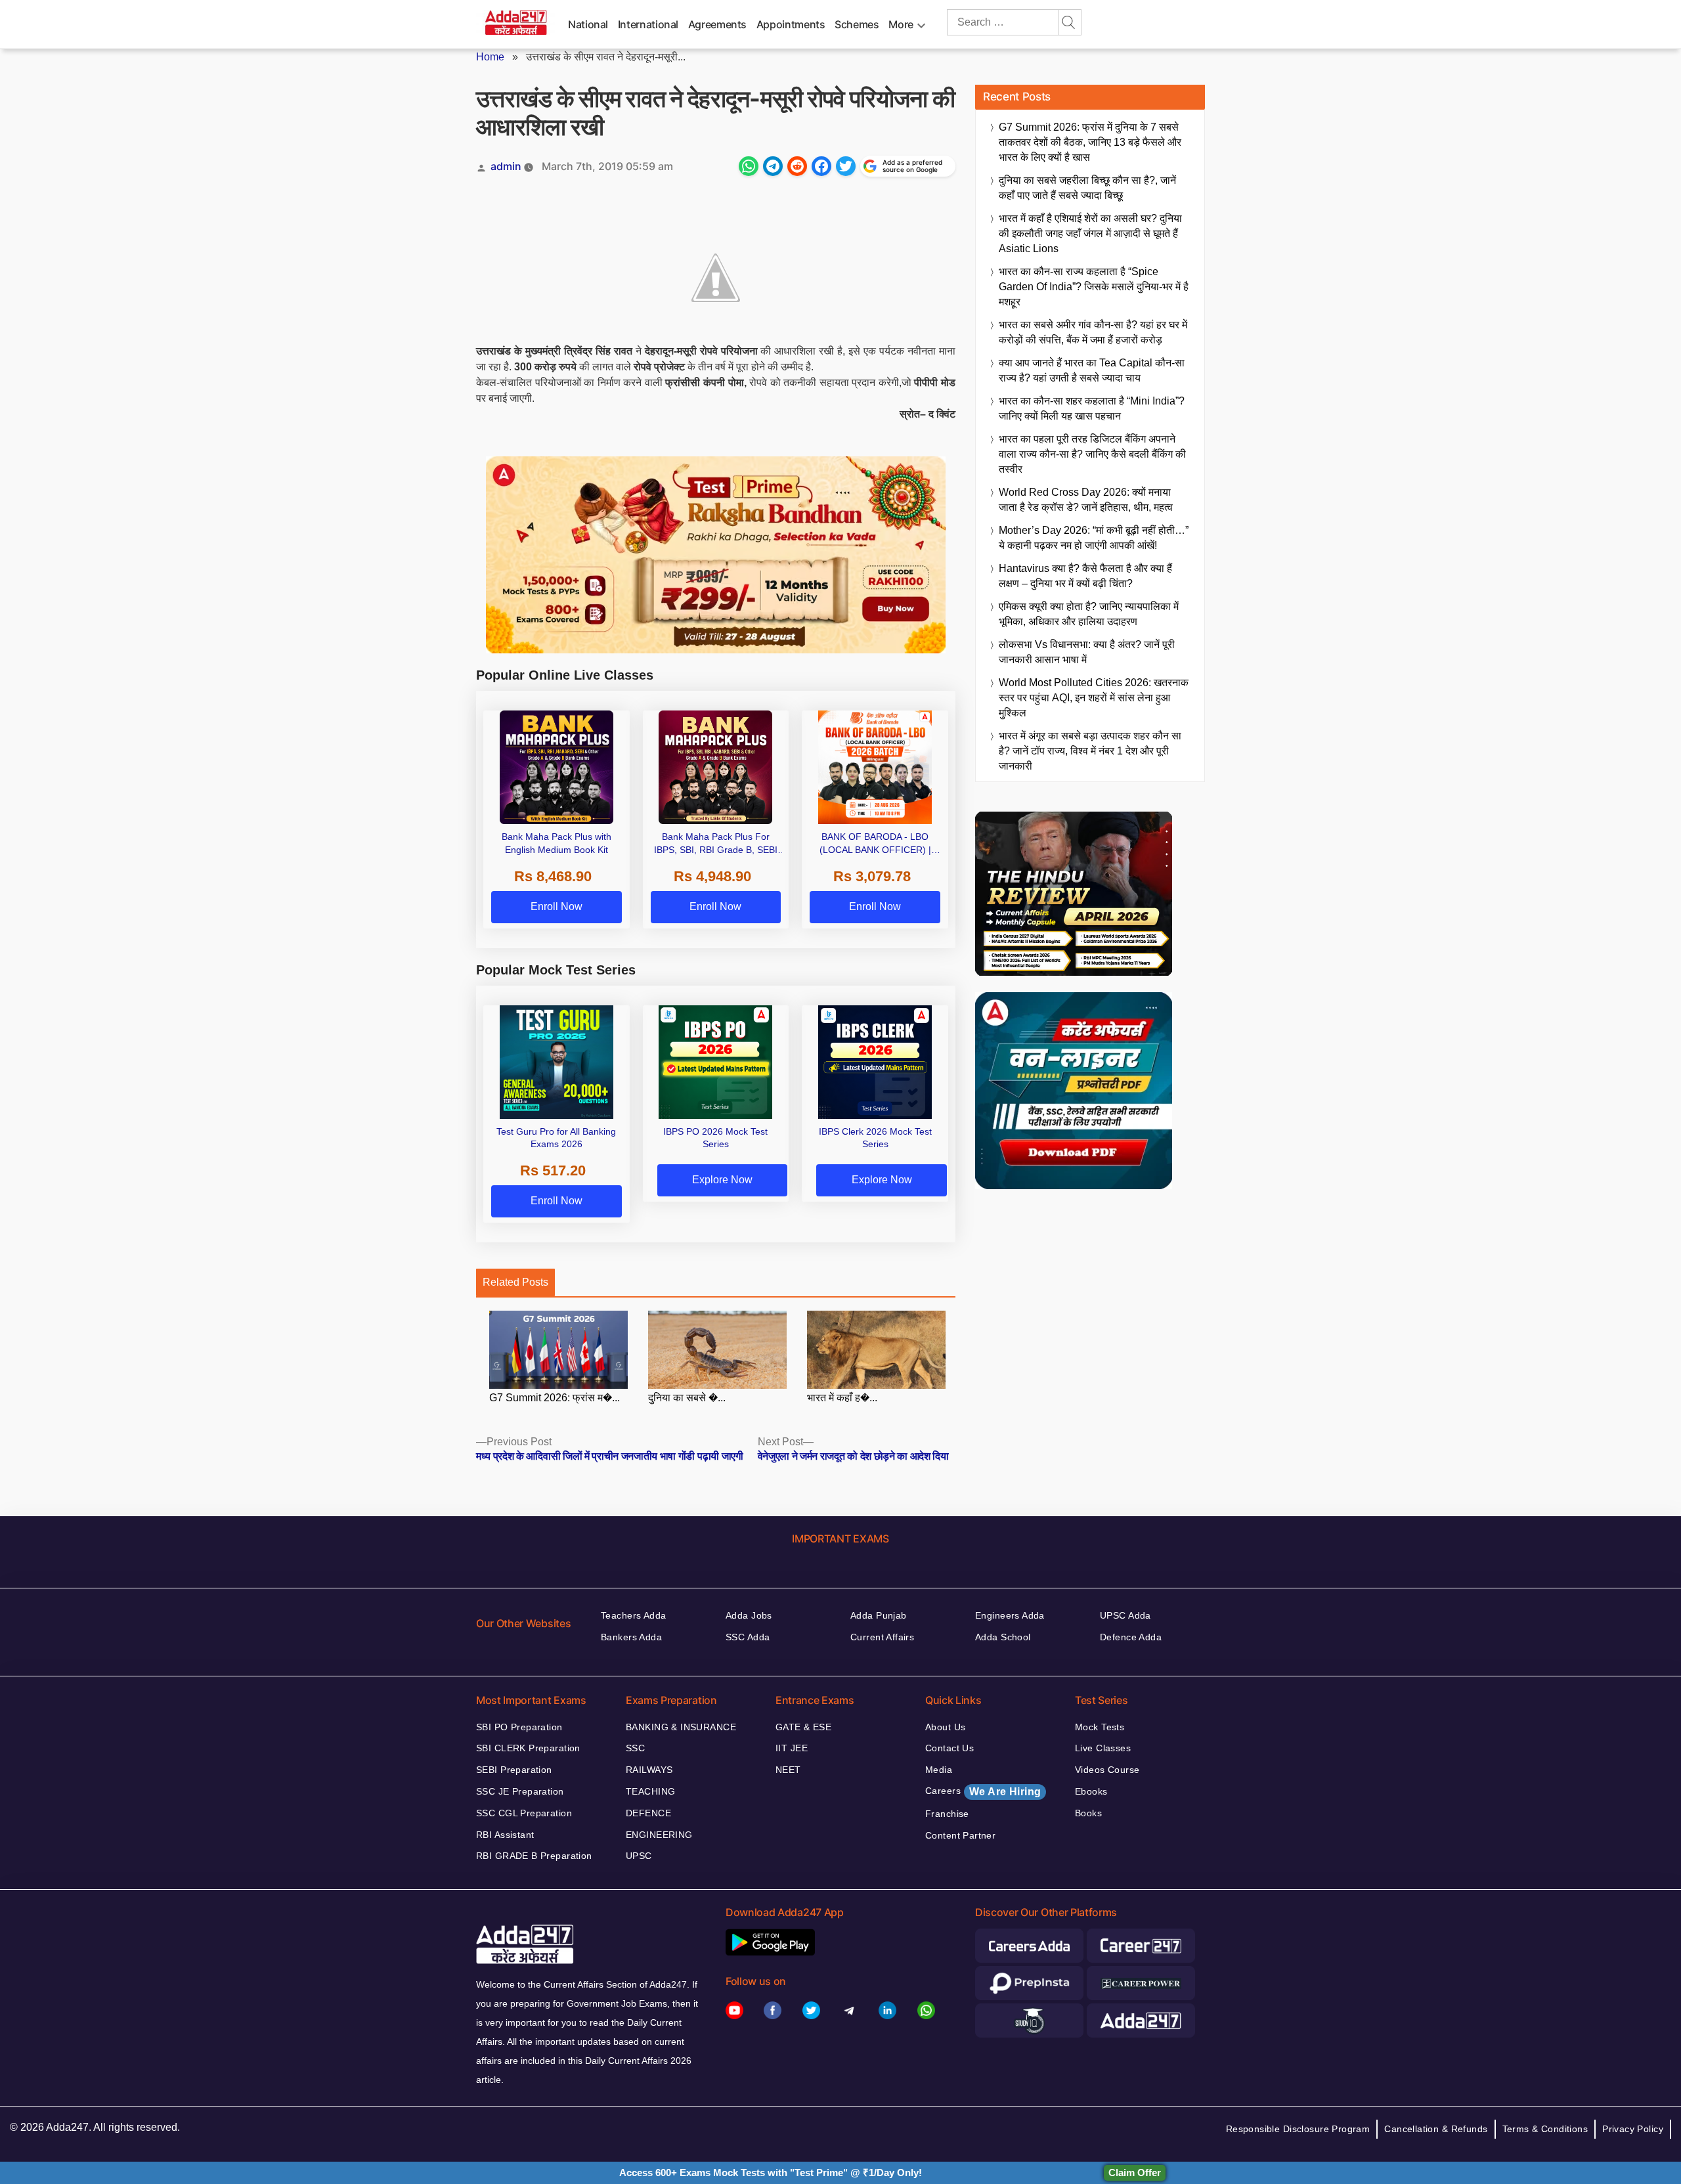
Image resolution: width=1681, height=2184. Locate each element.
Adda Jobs (749, 1615)
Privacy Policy (1633, 2129)
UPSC (639, 1856)
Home (490, 57)
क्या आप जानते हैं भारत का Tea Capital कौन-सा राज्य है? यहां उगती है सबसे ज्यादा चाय (1092, 370)
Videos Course (1107, 1770)
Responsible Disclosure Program (1298, 2129)
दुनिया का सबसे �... (687, 1398)
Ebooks (1091, 1791)
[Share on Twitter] (846, 166)
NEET (788, 1770)
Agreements (717, 24)
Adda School (1003, 1637)
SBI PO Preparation (519, 1727)
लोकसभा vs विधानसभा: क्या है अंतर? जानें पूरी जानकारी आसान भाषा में (1087, 652)
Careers (983, 1791)
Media (939, 1770)
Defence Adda (1131, 1637)
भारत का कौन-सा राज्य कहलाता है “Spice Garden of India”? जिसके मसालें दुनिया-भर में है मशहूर (1094, 287)
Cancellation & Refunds (1436, 2129)
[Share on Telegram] (773, 166)
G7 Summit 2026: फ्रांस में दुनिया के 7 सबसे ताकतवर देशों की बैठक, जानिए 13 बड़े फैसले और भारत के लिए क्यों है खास (1090, 142)
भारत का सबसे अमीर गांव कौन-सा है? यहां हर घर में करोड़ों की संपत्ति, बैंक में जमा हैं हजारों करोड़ (1093, 332)
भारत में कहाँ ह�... (842, 1398)
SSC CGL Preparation (524, 1813)
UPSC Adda (1125, 1615)
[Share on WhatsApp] (749, 166)
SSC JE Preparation (520, 1791)
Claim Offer (1135, 2173)
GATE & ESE (803, 1727)
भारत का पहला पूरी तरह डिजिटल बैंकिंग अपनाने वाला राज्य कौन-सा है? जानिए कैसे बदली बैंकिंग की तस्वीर (1092, 454)
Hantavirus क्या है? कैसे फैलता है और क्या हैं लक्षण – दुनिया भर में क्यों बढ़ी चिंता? (1085, 576)
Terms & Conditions (1545, 2129)
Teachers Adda (633, 1615)
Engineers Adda (1010, 1615)
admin (506, 166)
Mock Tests (1100, 1727)
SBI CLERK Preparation (528, 1748)
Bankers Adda (631, 1637)
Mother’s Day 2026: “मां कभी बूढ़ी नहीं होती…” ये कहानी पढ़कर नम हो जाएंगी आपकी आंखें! (1094, 538)
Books (1088, 1813)
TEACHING (650, 1791)
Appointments (791, 24)
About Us (945, 1727)
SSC (635, 1748)
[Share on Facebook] (821, 166)
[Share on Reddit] (797, 166)
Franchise (947, 1814)
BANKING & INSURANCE (681, 1727)
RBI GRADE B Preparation (534, 1856)
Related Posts (515, 1282)
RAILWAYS (649, 1770)
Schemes (857, 24)
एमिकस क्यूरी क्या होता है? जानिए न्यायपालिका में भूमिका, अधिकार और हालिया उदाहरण (1089, 614)
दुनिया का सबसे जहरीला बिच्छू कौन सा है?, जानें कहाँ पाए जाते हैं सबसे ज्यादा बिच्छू (1087, 188)
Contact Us (950, 1748)
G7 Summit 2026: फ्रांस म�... (555, 1398)
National (588, 24)
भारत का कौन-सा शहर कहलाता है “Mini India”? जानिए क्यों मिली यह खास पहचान (1092, 408)
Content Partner (960, 1835)
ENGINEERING (659, 1835)
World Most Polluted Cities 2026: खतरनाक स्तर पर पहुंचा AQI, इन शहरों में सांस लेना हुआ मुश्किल (1094, 698)
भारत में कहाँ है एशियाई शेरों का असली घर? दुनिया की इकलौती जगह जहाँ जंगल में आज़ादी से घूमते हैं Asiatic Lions (1090, 233)
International (648, 24)
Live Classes (1103, 1748)
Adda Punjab (879, 1615)
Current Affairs (882, 1637)
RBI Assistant (505, 1835)
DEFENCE (648, 1813)
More (901, 24)
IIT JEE (792, 1748)
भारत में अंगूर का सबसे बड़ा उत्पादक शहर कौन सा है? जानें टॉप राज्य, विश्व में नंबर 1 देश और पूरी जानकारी (1090, 751)
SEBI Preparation (514, 1770)
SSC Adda (748, 1637)
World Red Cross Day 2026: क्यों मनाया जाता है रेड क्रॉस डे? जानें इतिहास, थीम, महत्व (1086, 500)
